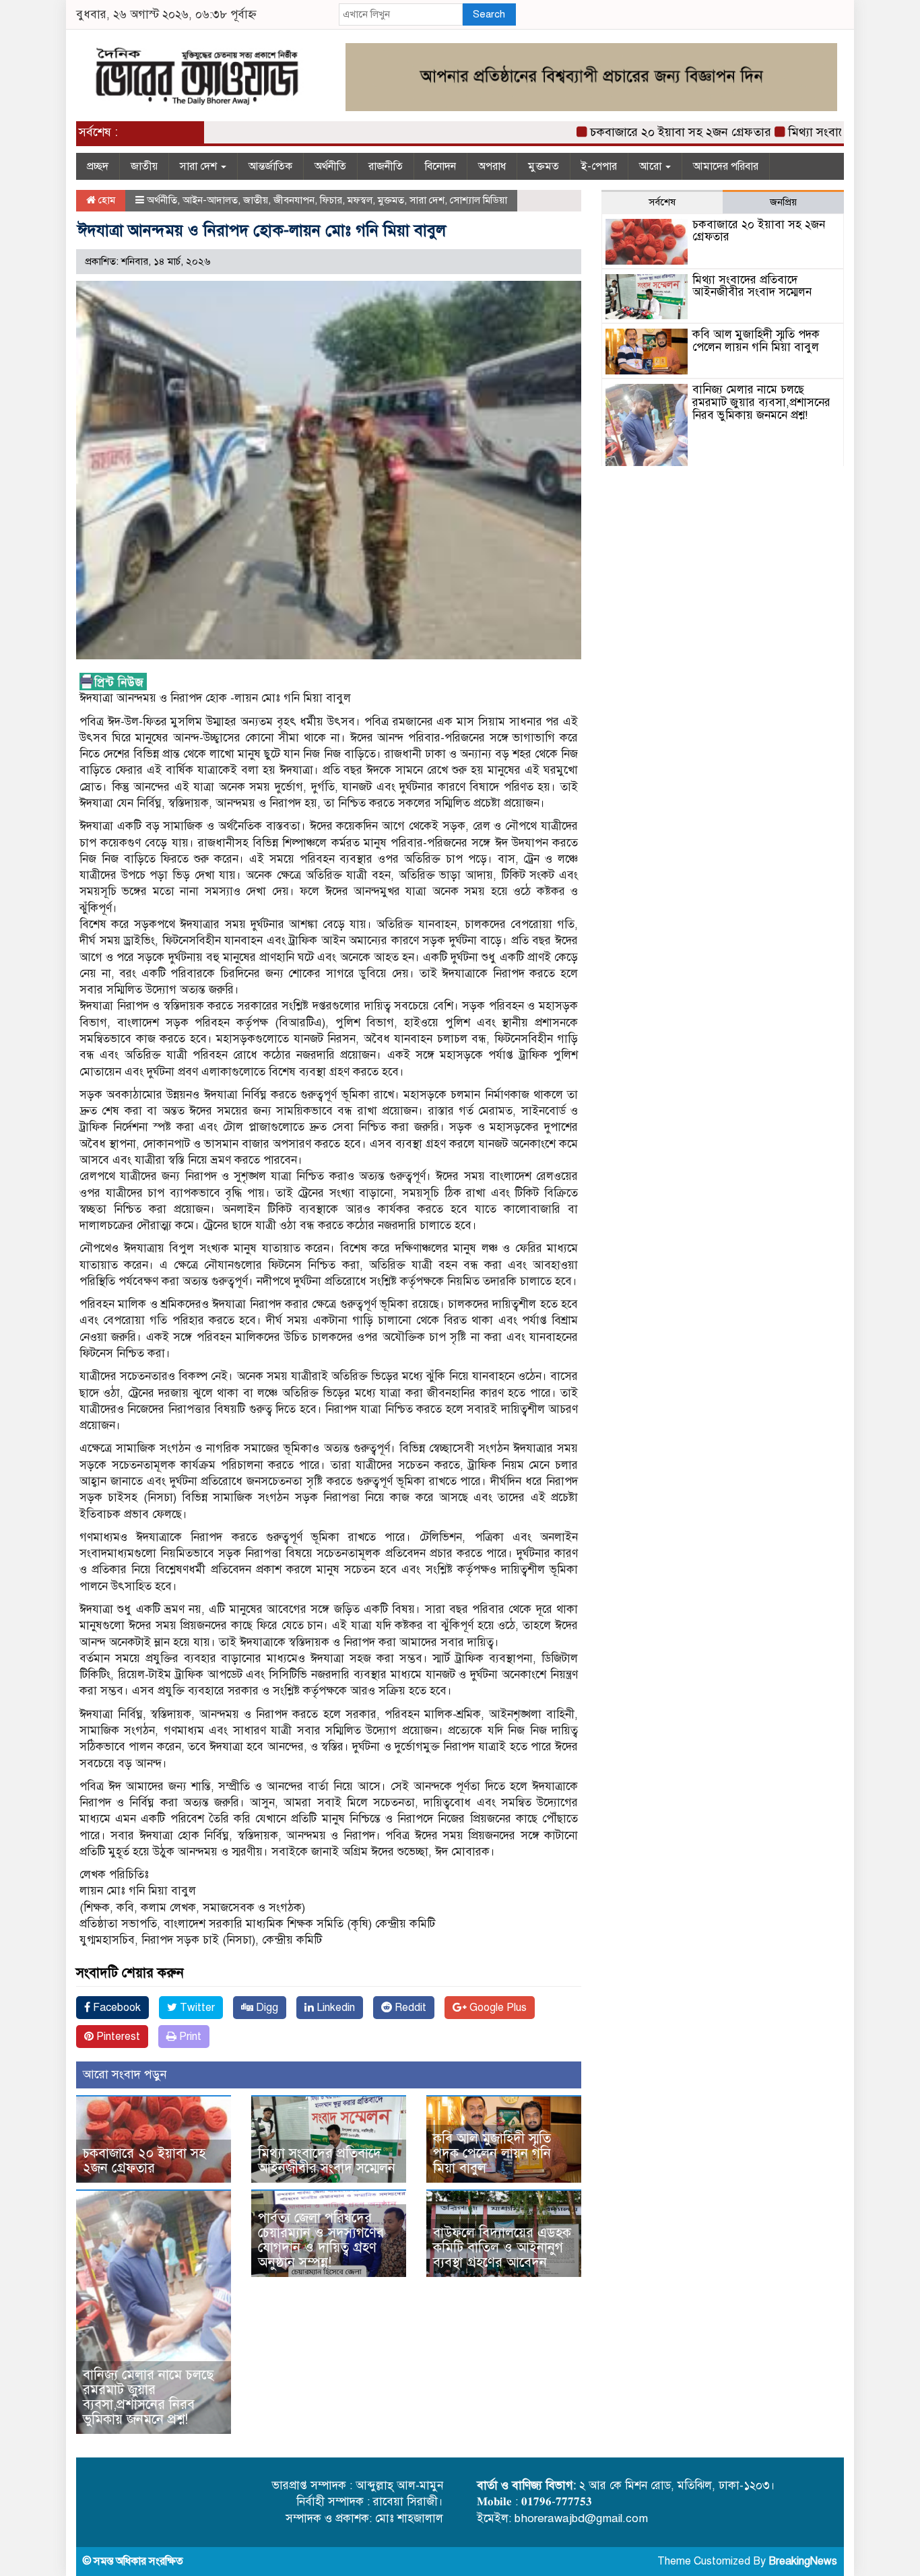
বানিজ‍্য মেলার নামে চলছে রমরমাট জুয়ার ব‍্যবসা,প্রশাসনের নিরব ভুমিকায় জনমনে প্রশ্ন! (148, 2397)
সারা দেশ (200, 166)
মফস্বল (360, 200)
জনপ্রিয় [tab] (783, 202)
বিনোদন (440, 166)
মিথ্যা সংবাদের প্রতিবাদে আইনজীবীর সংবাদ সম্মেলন (327, 2161)
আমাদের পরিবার (726, 166)
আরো (652, 166)
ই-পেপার (599, 166)
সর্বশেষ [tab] (662, 202)
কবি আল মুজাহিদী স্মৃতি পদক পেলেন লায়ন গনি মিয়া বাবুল (492, 2153)
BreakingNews (803, 2561)
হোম (105, 200)
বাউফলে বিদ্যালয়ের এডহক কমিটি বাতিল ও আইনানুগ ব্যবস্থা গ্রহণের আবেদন (502, 2248)
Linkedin (334, 2008)
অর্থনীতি (330, 166)
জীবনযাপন (294, 200)
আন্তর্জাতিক (270, 166)
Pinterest (117, 2037)
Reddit (409, 2008)
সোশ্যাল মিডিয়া (479, 200)
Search (489, 14)
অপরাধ (492, 166)
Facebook (116, 2008)
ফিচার (331, 200)
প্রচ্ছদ (98, 166)
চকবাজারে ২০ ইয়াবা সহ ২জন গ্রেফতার (641, 132)
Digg (266, 2008)
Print (189, 2037)
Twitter (196, 2008)
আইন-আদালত (210, 200)
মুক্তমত (544, 166)
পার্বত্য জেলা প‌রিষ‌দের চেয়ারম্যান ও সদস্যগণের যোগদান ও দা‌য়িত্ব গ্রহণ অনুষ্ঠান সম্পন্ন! (321, 2240)
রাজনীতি (386, 166)
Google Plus (497, 2008)
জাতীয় (144, 166)
